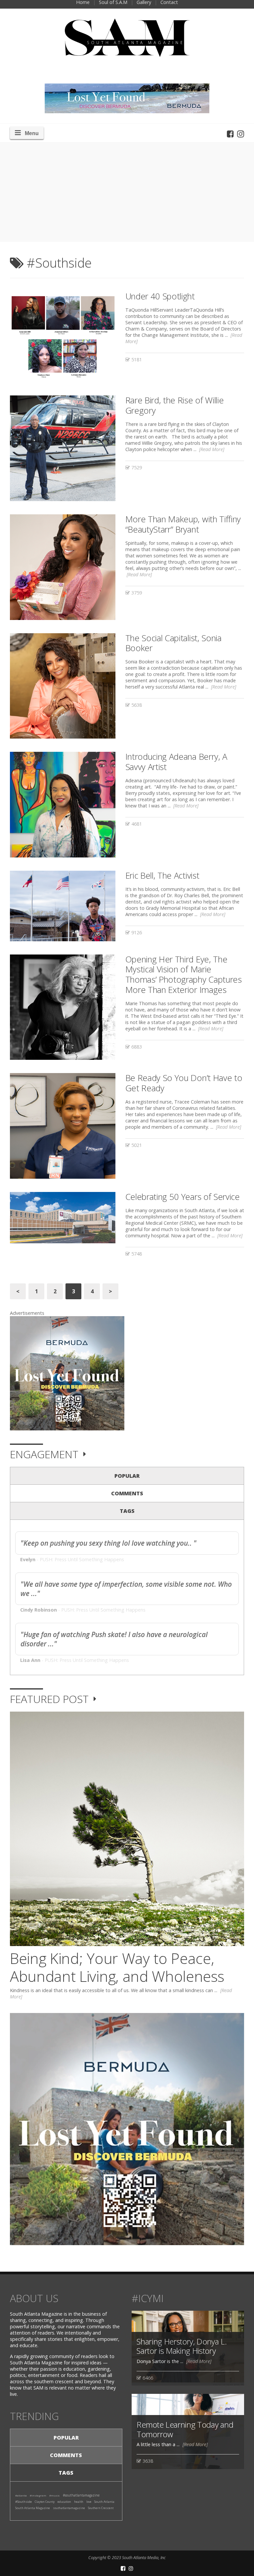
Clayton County (45, 2502)
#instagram (38, 2495)
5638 (136, 705)
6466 (147, 2378)
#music (55, 2495)
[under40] (63, 337)
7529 (136, 467)
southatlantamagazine (69, 2508)
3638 (147, 2461)
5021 (136, 1145)
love (89, 2502)
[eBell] (63, 906)
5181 (136, 360)
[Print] (63, 1218)
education (64, 2502)
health (79, 2502)
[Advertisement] (127, 192)
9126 (136, 932)
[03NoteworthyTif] (63, 567)
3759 (136, 593)
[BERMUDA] (67, 1373)
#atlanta (21, 2495)
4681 (136, 824)
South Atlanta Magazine (33, 2508)
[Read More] (212, 449)
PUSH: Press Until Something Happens (82, 1559)
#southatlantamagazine (81, 2495)
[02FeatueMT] (63, 1007)
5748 (136, 1254)
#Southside (23, 2502)
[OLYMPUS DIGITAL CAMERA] (63, 1126)
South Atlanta (104, 2502)
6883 (136, 1047)
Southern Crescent (101, 2508)
